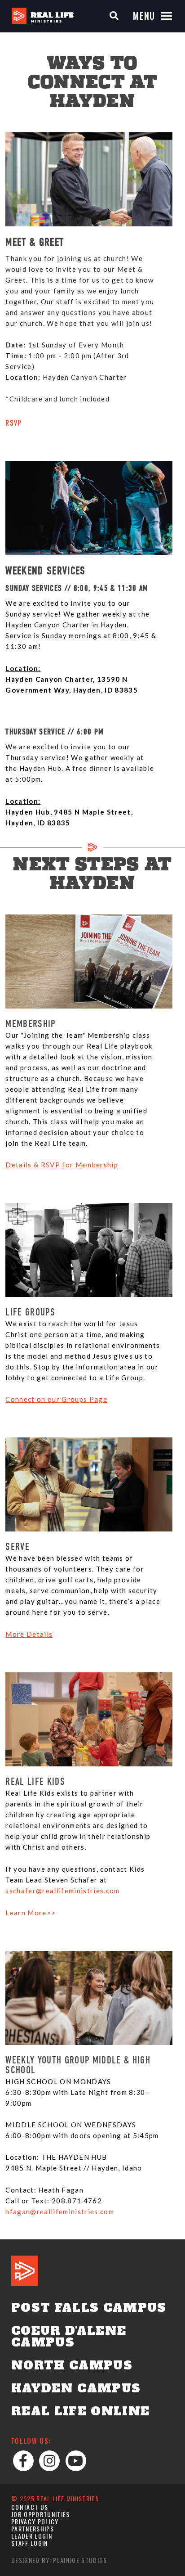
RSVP (13, 424)
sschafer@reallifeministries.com (62, 1891)
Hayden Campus (76, 2388)
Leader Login (32, 2536)
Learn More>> (31, 1913)
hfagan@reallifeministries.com (60, 2211)
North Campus (72, 2365)
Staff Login (30, 2543)
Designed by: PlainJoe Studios (59, 2560)
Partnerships (33, 2529)
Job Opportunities (41, 2514)
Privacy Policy (35, 2521)
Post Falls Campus (89, 2308)
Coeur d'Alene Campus (69, 2337)
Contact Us (30, 2507)
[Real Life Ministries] (43, 16)
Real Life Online (80, 2411)
